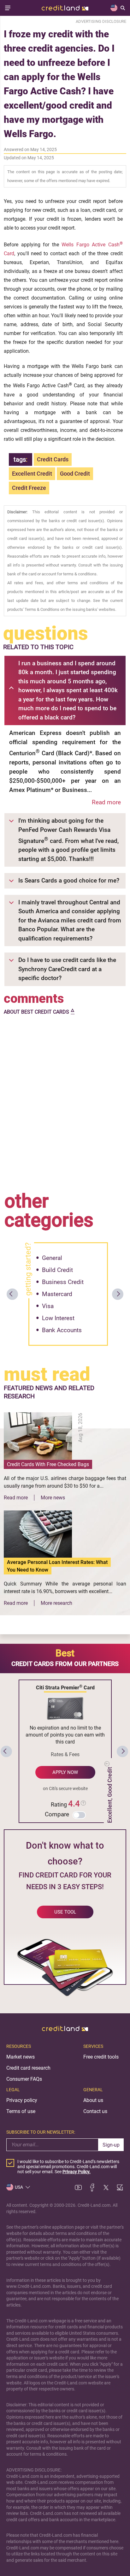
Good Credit (75, 474)
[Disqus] (65, 1102)
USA (19, 2187)
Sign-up (111, 2145)
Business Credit (63, 1282)
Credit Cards (53, 459)
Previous (12, 1294)
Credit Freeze (29, 488)
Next (118, 1294)
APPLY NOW (65, 1772)
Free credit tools (101, 2057)
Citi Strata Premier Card (65, 1687)
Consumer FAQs (24, 2079)
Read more (106, 802)
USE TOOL (65, 1912)
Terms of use (21, 2111)
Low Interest (58, 1318)
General (52, 1258)
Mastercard (57, 1294)
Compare (57, 1814)
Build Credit (57, 1270)
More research (56, 1603)
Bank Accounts (62, 1330)
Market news (21, 2057)
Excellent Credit (32, 474)
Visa (48, 1306)
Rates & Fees (65, 1754)
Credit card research (28, 2068)
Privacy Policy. (77, 2172)
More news (53, 1498)
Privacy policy (22, 2100)
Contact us (95, 2111)
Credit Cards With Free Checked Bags (48, 1464)
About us (93, 2100)
